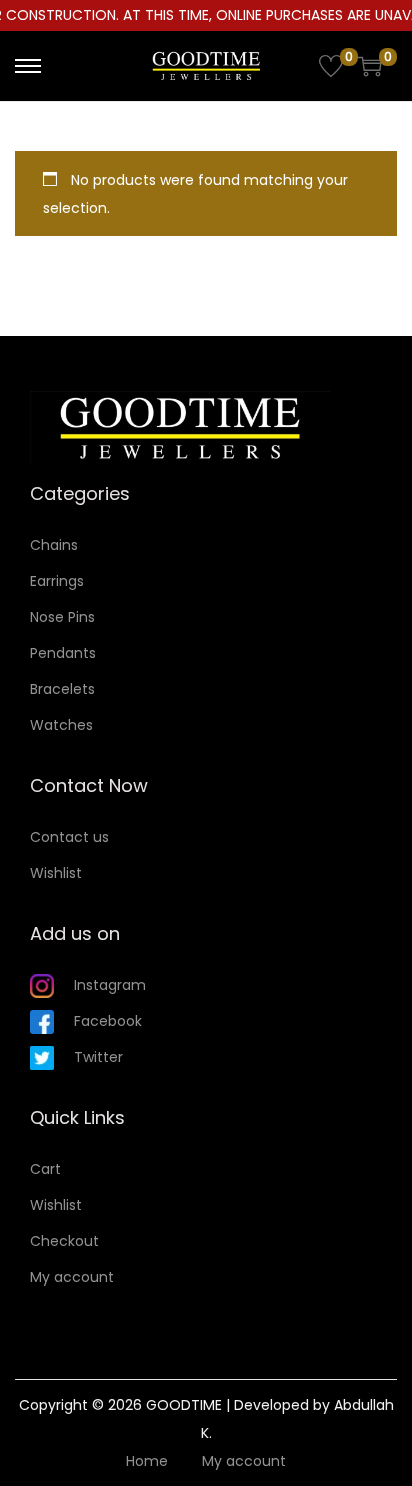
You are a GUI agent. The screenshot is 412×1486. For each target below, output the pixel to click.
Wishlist (56, 873)
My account (72, 1277)
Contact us (69, 837)
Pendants (63, 653)
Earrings (57, 581)
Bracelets (62, 689)
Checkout (64, 1241)
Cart (45, 1169)
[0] (331, 66)
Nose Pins (62, 617)
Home (147, 1461)
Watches (61, 725)
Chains (54, 545)
